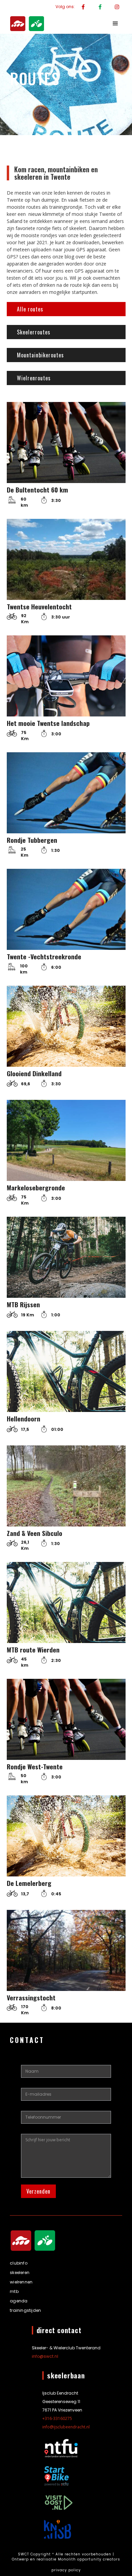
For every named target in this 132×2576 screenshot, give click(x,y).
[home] (25, 24)
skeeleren (20, 2272)
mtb (14, 2291)
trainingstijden (25, 2310)
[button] (115, 24)
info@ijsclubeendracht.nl (66, 2427)
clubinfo (19, 2263)
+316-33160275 (57, 2418)
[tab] (66, 309)
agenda (19, 2301)
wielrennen (21, 2282)
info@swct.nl (45, 2356)
